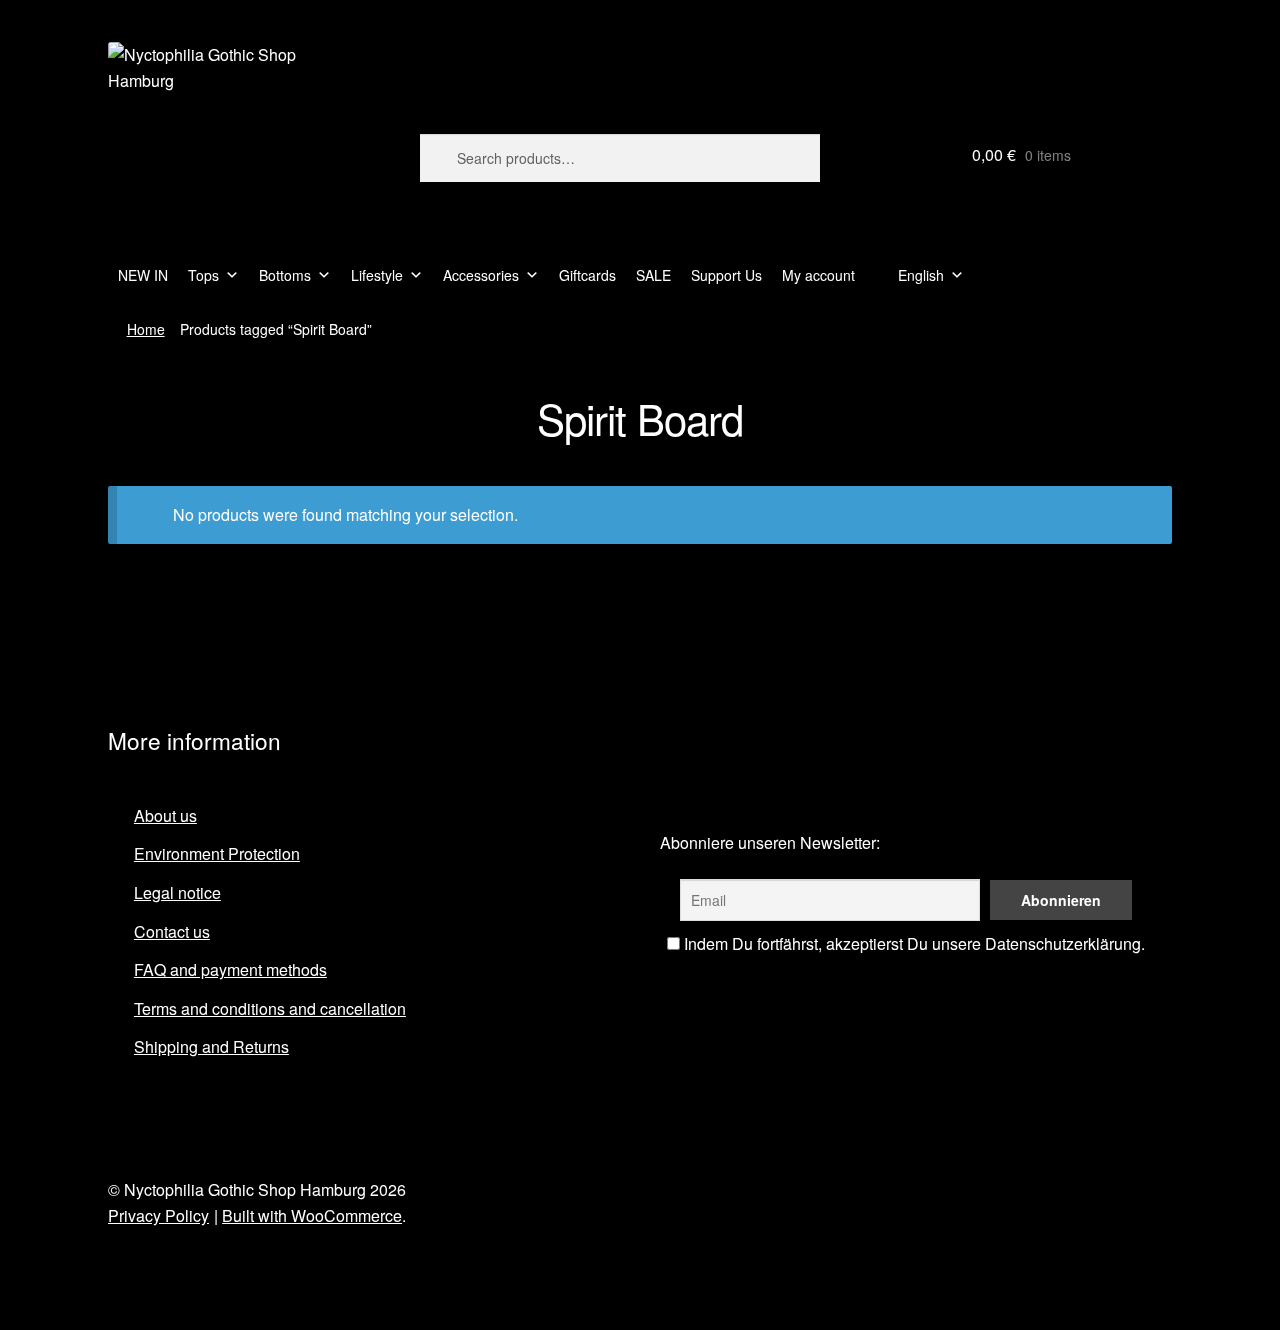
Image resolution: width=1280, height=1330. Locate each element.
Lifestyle (377, 275)
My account (818, 275)
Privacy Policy (158, 1215)
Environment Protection (217, 853)
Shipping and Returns (211, 1046)
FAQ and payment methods (230, 969)
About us (165, 815)
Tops (203, 275)
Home (146, 329)
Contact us (172, 931)
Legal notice (177, 892)
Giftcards (587, 275)
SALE (653, 275)
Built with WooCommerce (312, 1215)
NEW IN (143, 275)
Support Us (726, 275)
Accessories (481, 275)
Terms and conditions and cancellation (270, 1008)
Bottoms (285, 275)
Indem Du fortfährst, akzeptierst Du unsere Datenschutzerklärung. (912, 943)
